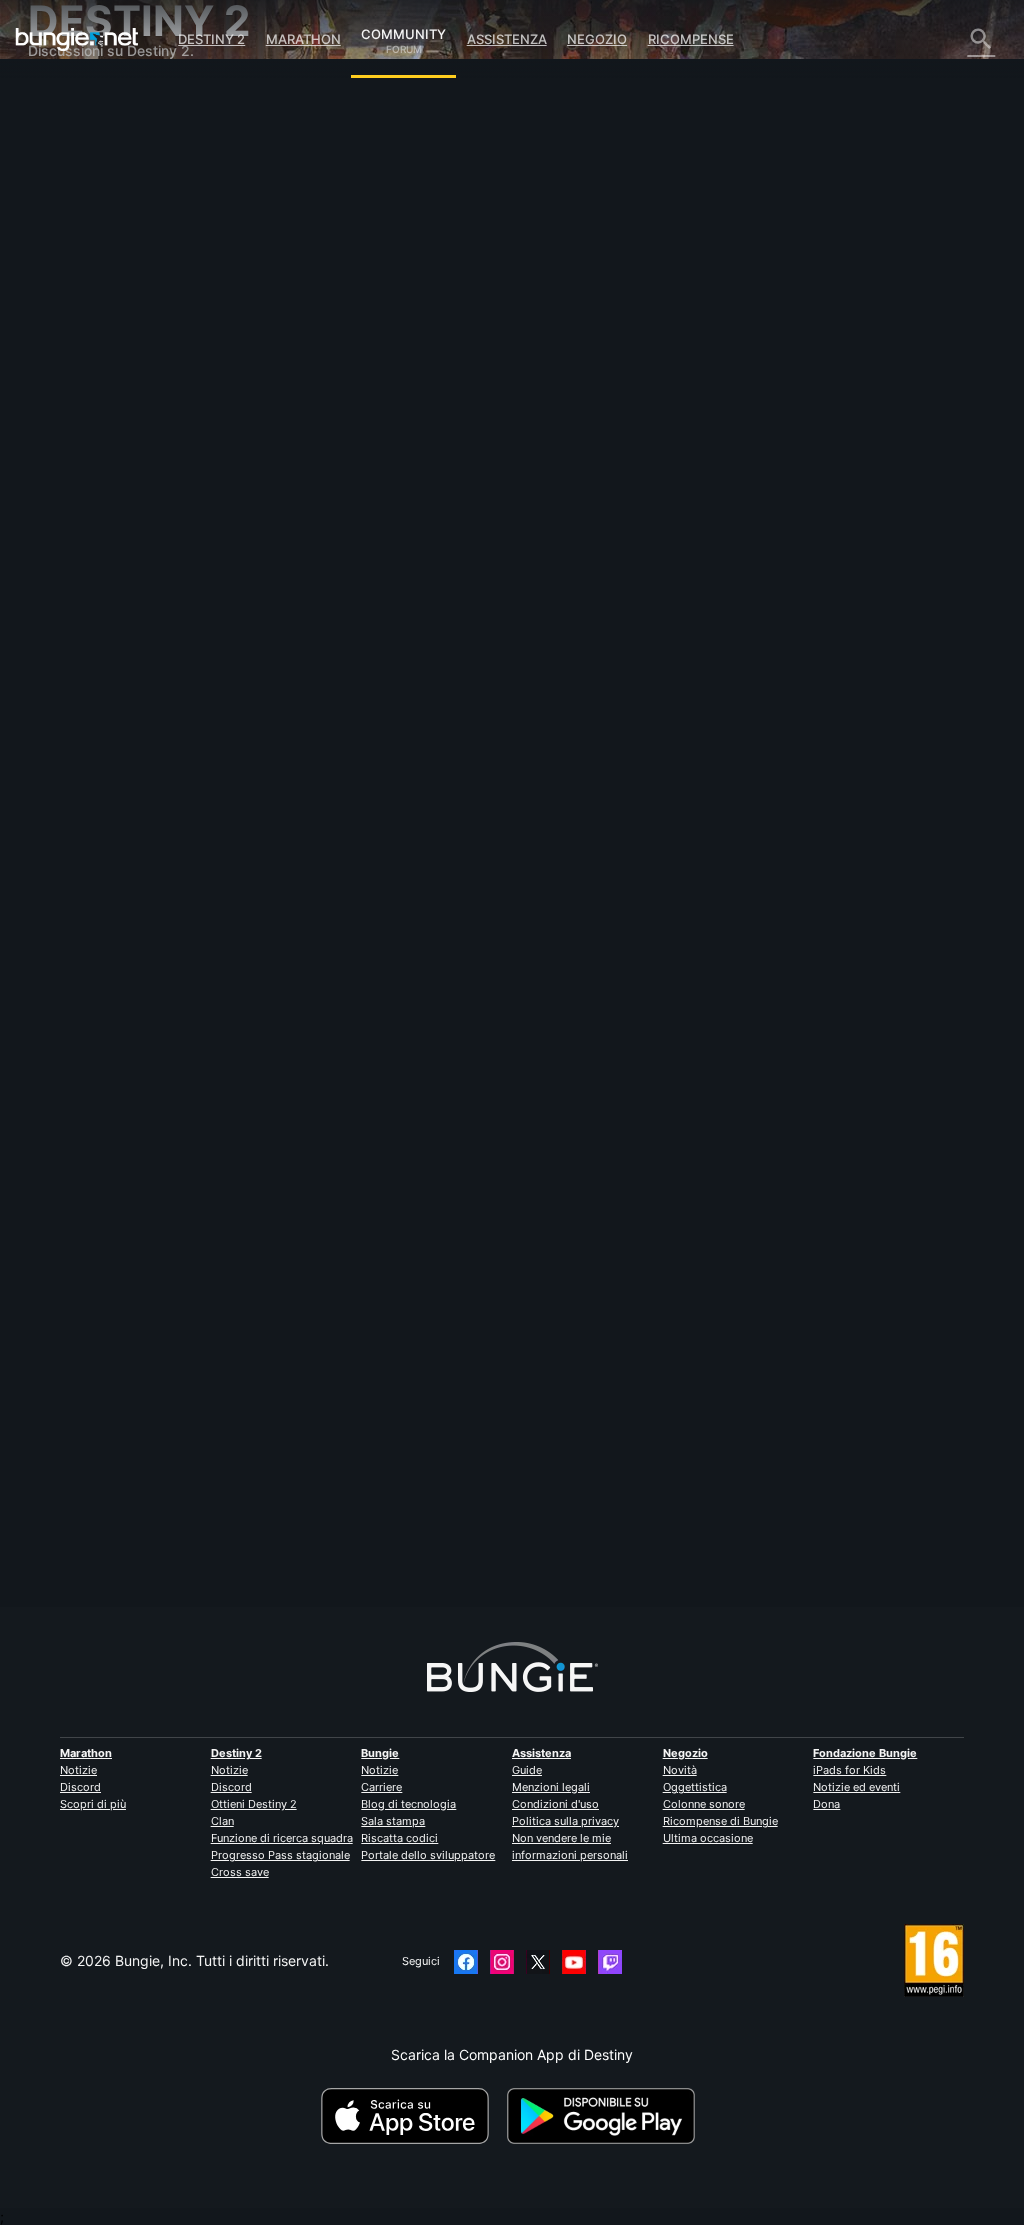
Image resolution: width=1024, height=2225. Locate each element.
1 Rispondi (320, 1597)
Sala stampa (393, 1821)
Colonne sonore (704, 1804)
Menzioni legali (551, 1787)
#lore (294, 630)
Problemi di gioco (96, 265)
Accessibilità (80, 282)
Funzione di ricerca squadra (282, 1838)
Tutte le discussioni (102, 95)
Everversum (78, 248)
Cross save (240, 1872)
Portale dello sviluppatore (428, 1855)
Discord (80, 1787)
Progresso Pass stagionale (280, 1855)
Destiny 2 (211, 39)
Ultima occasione (708, 1838)
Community (403, 31)
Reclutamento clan (100, 418)
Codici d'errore (88, 214)
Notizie (78, 1770)
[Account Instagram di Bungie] (502, 1962)
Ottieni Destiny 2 (254, 1804)
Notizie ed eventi (856, 1787)
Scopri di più (93, 1804)
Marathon (303, 39)
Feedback (72, 129)
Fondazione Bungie (865, 1753)
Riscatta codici (399, 1838)
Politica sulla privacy (565, 1821)
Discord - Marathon (103, 486)
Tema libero (78, 452)
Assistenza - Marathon (113, 469)
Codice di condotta (95, 508)
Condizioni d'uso (555, 1804)
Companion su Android (114, 333)
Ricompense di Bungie (720, 1821)
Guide (527, 1770)
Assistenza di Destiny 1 (115, 384)
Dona (826, 1804)
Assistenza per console (115, 367)
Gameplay (73, 180)
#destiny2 (343, 630)
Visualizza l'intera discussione (373, 696)
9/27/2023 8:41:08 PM (432, 733)
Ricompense (691, 39)
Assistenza (507, 39)
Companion (77, 299)
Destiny (77, 39)
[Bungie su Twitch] (610, 1962)
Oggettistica (695, 1787)
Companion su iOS (100, 316)
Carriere (381, 1787)
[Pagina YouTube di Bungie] (574, 1962)
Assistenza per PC (99, 350)
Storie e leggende (98, 163)
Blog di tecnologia (408, 1804)
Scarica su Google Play (605, 2116)
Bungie (380, 1753)
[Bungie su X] (538, 1962)
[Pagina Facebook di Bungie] (466, 1962)
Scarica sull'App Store (412, 2116)
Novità (680, 1770)
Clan (222, 1821)
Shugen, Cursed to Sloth (356, 492)
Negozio (597, 39)
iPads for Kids (849, 1770)
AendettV (307, 1502)
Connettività (79, 231)
